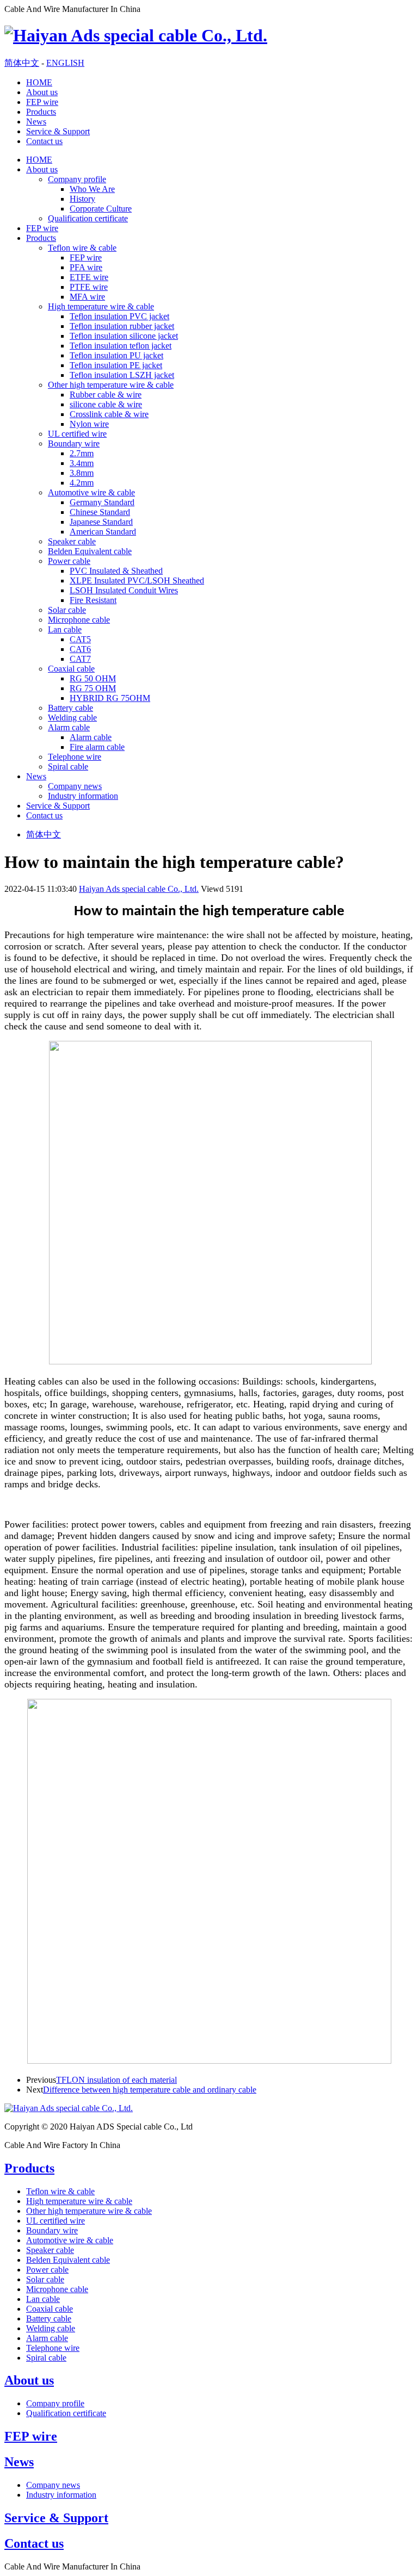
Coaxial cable (71, 669)
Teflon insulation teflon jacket (121, 346)
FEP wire (42, 102)
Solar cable (67, 610)
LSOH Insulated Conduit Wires (124, 590)
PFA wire (86, 267)
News (36, 122)
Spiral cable (68, 766)
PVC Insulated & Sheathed (116, 571)
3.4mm (82, 463)
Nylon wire (89, 424)
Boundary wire (74, 443)
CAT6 (80, 649)
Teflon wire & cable (82, 248)
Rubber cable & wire (106, 395)
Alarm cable (69, 727)
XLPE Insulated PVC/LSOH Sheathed (137, 581)
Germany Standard (102, 502)
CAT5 (80, 639)
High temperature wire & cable (101, 306)
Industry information (83, 796)
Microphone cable (79, 620)
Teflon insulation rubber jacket (122, 326)
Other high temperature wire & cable (111, 385)
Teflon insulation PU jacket (116, 355)
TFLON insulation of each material (116, 2080)
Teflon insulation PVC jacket (119, 316)
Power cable (69, 561)
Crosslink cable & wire (109, 414)
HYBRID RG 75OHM (110, 698)
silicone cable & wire (106, 404)
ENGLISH (65, 63)
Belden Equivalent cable (90, 551)
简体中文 (22, 63)
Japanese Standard (101, 522)
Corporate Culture (101, 209)
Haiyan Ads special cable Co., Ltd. (139, 889)
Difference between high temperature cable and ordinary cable (150, 2090)
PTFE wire (89, 287)
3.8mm (82, 473)
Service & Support (58, 131)
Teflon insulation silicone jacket (124, 336)
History (82, 199)
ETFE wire (89, 277)
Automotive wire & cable (91, 492)
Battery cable (70, 708)
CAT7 (80, 659)
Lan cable (65, 629)
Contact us (44, 141)
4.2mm (82, 483)
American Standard (103, 532)
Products (41, 112)
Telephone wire (75, 757)
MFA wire (87, 297)
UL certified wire (77, 434)
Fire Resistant (93, 600)
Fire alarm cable (97, 747)
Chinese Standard (100, 512)
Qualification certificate (88, 218)
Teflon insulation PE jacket (116, 365)
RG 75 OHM (93, 688)
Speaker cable (72, 541)
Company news (75, 786)
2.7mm (82, 453)
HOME (39, 82)
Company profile (77, 179)
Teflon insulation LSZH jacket (122, 375)
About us (42, 92)
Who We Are (92, 189)
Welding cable (72, 718)
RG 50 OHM (93, 678)
